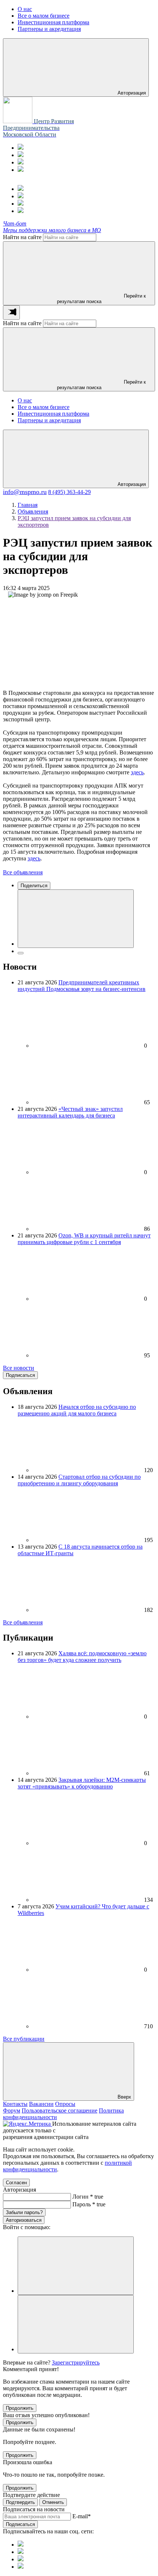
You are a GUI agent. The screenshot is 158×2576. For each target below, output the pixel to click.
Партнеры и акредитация (49, 420)
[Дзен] (21, 170)
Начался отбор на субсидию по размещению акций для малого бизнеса (77, 1410)
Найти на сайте (22, 237)
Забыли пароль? (24, 2212)
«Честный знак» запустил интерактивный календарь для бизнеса (70, 1112)
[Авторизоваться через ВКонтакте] (76, 2324)
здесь (137, 772)
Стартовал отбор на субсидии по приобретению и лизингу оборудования (79, 1480)
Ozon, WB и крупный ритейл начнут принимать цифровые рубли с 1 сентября (84, 1239)
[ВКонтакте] (21, 162)
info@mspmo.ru (25, 492)
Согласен (16, 2183)
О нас (25, 400)
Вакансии (41, 2104)
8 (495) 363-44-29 (69, 492)
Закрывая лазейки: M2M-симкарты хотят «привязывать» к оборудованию (82, 1783)
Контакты (15, 2104)
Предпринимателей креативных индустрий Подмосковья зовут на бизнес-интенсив (82, 986)
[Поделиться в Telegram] (21, 953)
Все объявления (23, 872)
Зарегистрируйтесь (76, 2362)
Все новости (19, 1368)
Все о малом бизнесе (44, 407)
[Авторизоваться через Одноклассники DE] (76, 2266)
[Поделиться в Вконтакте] (76, 919)
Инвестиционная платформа (53, 414)
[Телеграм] (21, 148)
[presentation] (11, 312)
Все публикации (24, 2039)
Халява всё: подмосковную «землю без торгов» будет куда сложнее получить (82, 1657)
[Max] (21, 155)
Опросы (65, 2104)
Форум (12, 2110)
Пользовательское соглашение (60, 2110)
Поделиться (34, 886)
